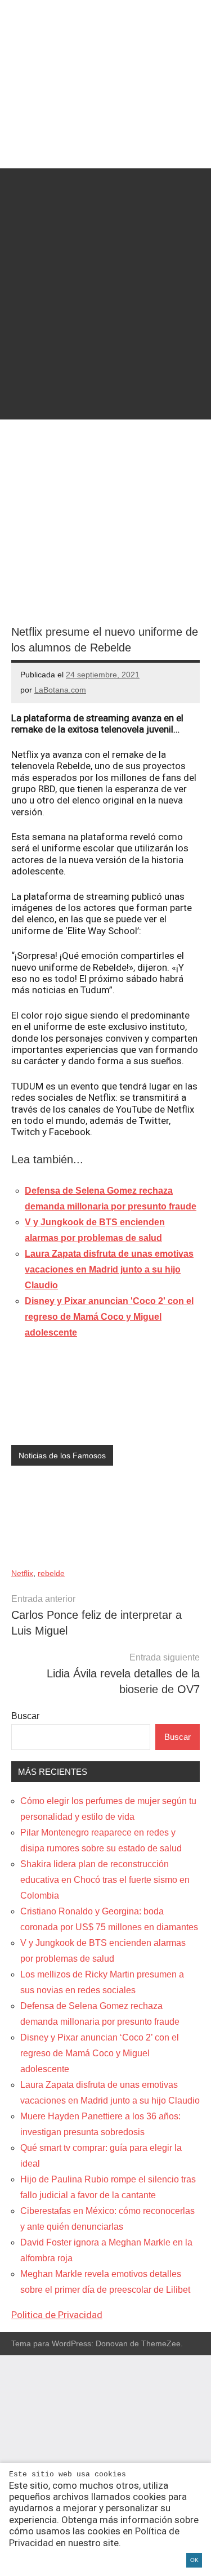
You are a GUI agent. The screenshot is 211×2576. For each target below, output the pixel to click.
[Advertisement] (105, 274)
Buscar (25, 1716)
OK (194, 2560)
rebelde (51, 1573)
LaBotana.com (60, 690)
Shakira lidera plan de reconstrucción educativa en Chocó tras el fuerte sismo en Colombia (105, 1880)
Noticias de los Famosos (62, 1456)
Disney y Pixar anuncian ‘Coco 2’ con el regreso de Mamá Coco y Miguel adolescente (100, 2053)
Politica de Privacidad (57, 2315)
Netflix (22, 1573)
